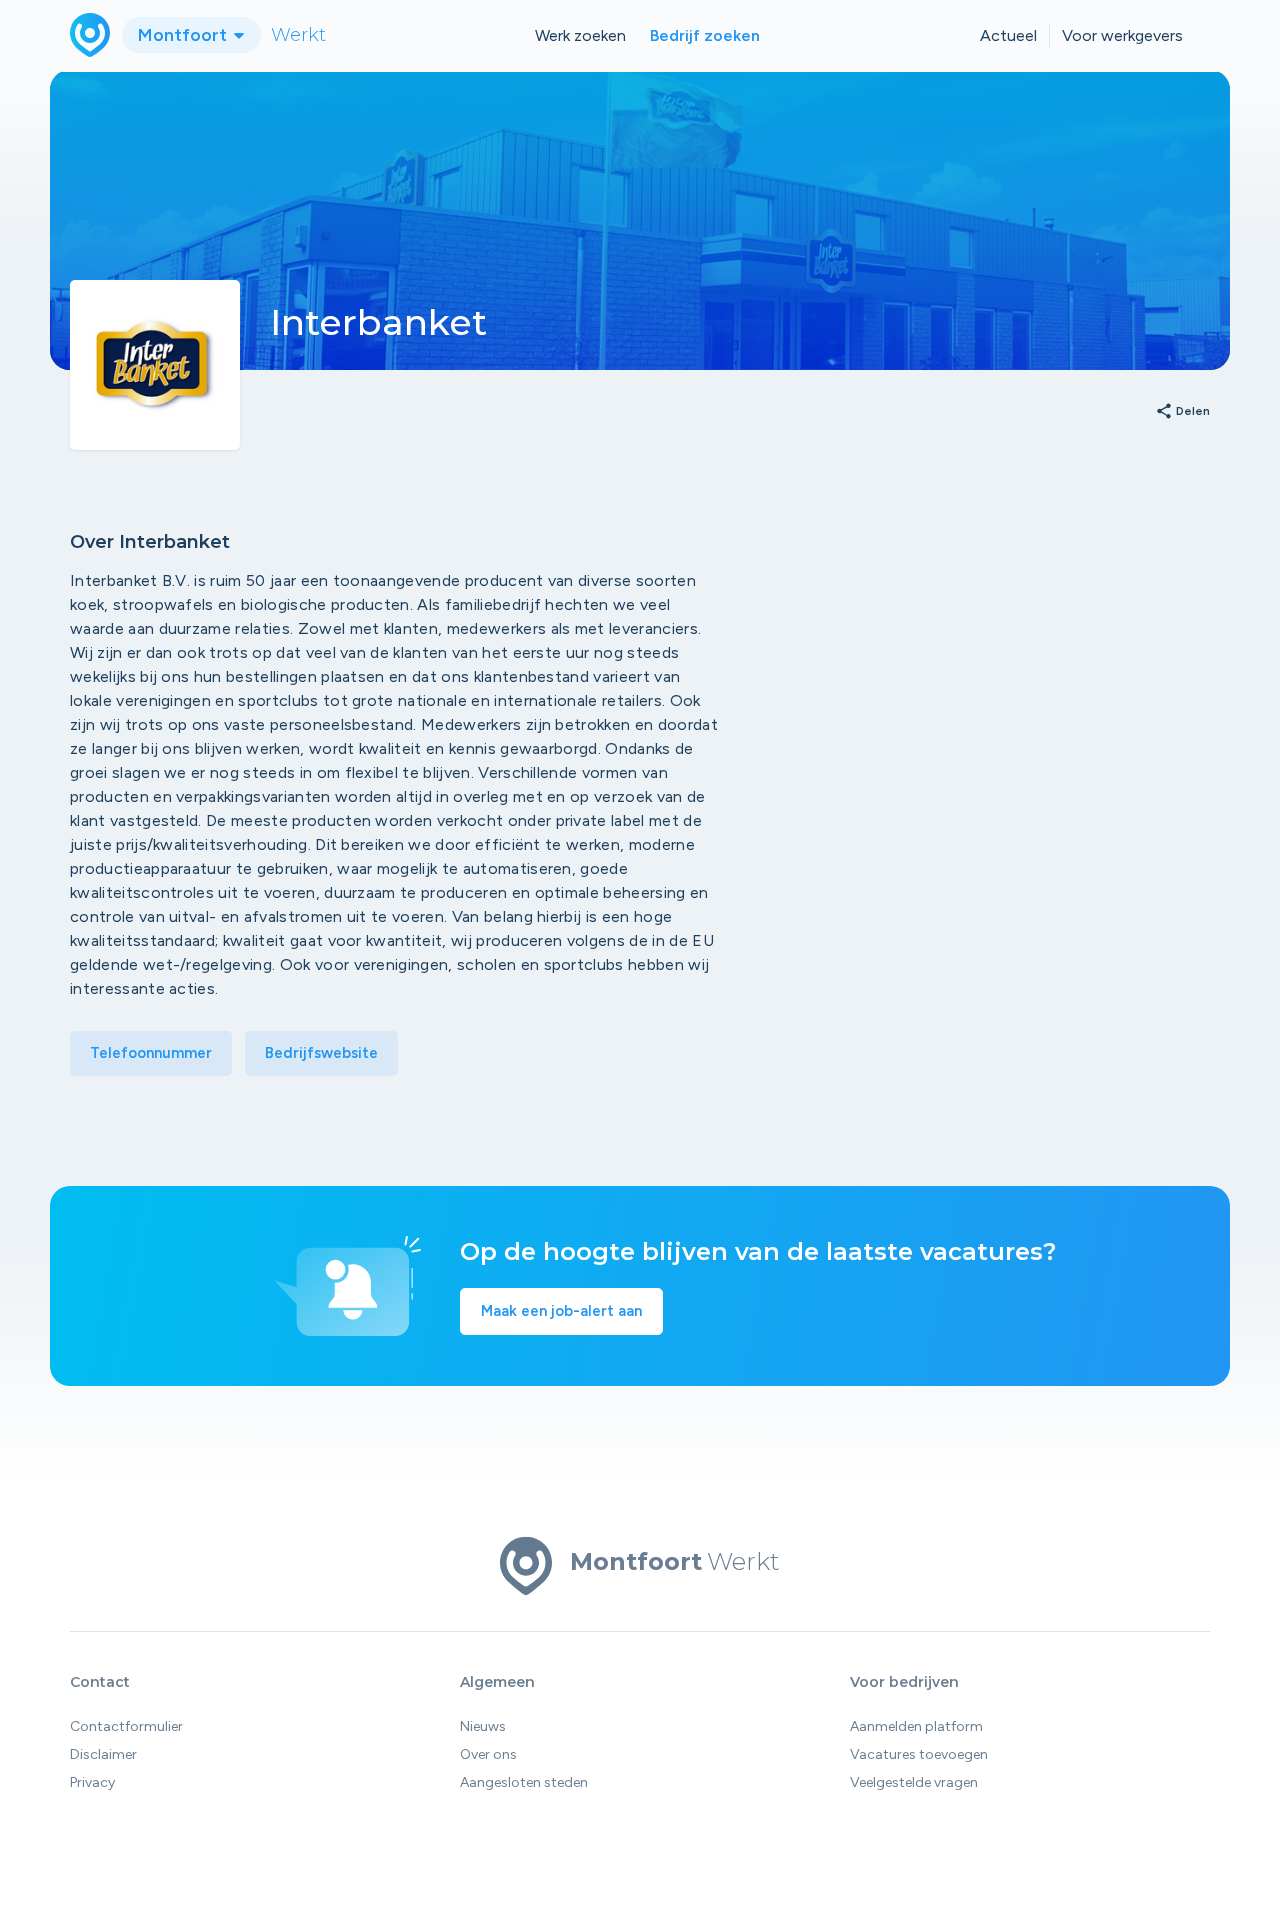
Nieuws (483, 1726)
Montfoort (184, 35)
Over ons (488, 1754)
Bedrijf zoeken (705, 35)
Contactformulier (126, 1726)
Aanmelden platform (916, 1726)
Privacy (92, 1782)
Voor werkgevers (1122, 35)
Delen (1182, 412)
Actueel (1008, 35)
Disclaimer (103, 1754)
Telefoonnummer (151, 1053)
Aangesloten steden (524, 1782)
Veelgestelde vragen (914, 1782)
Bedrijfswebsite (321, 1053)
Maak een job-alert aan (561, 1311)
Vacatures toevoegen (919, 1754)
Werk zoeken (580, 35)
